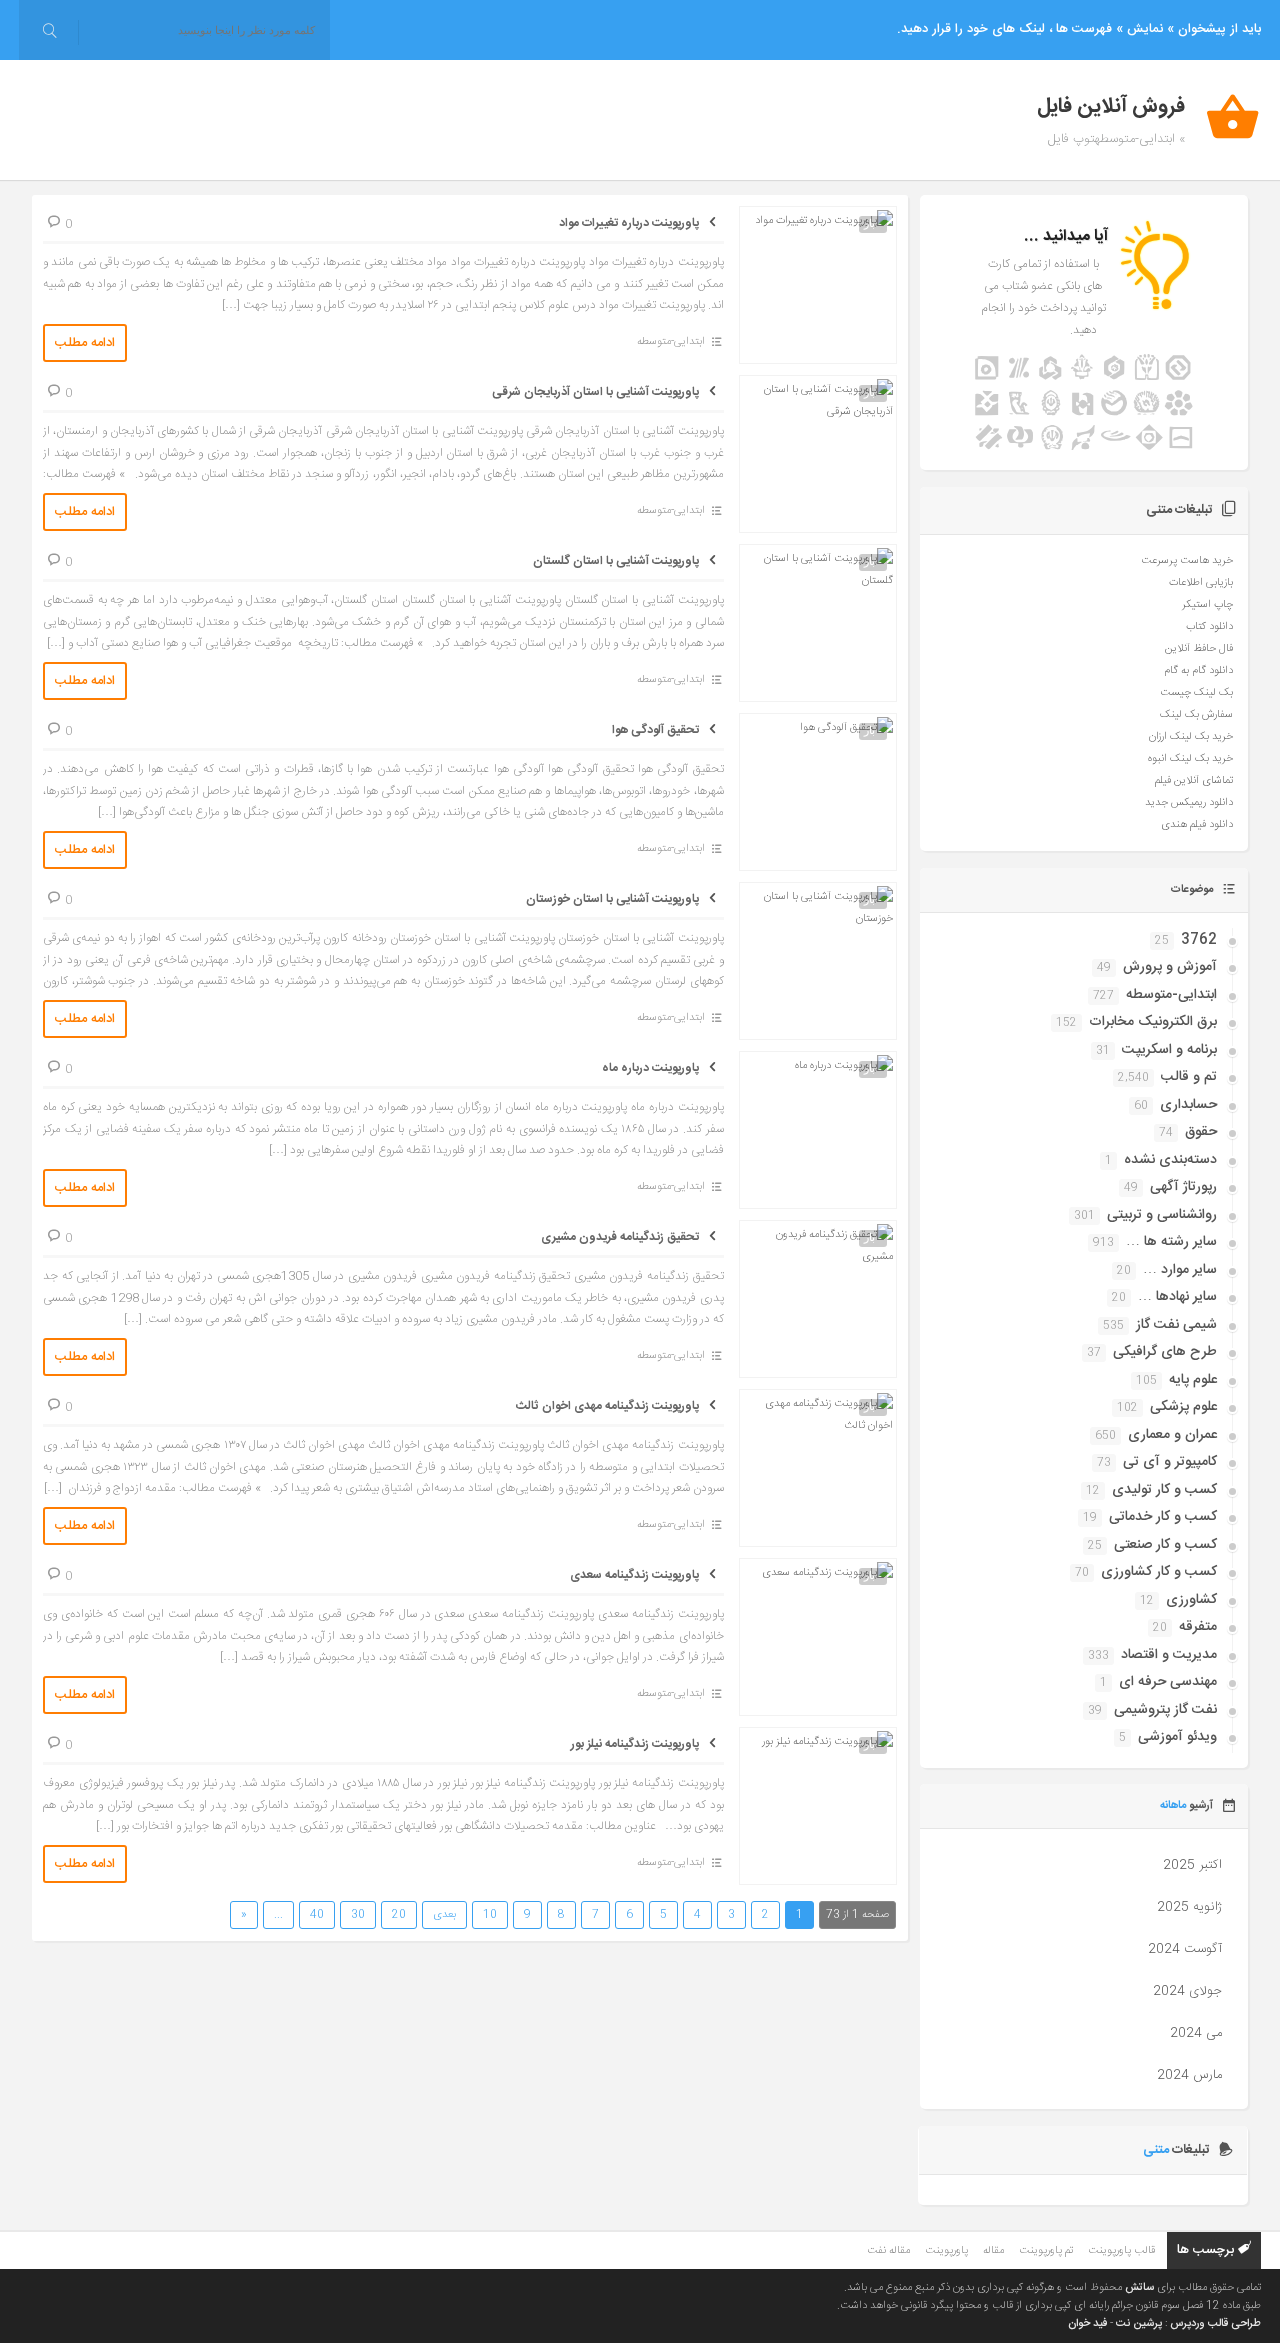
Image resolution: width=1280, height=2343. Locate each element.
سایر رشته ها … (1171, 1242)
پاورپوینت (946, 2251)
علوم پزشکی (1183, 1407)
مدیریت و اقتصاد (1169, 1655)
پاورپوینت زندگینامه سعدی (634, 1575)
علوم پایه (1193, 1380)
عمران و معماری (1172, 1435)
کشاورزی (1191, 1600)
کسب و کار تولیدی (1164, 1490)
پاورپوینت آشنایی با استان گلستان (616, 561)
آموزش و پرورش (1170, 967)
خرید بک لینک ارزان (1191, 737)
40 (317, 1915)
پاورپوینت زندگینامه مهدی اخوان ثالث (607, 1406)
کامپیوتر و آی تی (1170, 1462)
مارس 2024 (1189, 2075)
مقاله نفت (888, 2251)
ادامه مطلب (85, 343)
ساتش (1139, 2288)
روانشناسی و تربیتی (1162, 1215)
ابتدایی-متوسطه (671, 342)
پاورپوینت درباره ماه (650, 1068)
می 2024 (1196, 2033)
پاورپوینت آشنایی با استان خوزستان (612, 899)
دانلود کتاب (1209, 627)
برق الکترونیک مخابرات (1153, 1022)
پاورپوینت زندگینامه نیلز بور (635, 1744)
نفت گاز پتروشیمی (1165, 1710)
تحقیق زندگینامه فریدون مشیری (620, 1237)
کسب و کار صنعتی (1165, 1545)
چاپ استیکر (1207, 605)
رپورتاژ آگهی (1183, 1187)
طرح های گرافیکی (1165, 1352)
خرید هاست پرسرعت (1187, 561)
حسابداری (1188, 1105)
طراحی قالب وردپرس (1215, 2324)
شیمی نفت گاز (1176, 1325)
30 (358, 1915)
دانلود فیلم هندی (1197, 825)
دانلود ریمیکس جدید (1189, 803)
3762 (1199, 940)
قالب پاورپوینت (1121, 2251)
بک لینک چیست (1196, 693)
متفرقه (1198, 1627)
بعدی (444, 1915)
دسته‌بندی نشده (1170, 1160)
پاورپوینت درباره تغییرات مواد (629, 223)
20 (399, 1915)
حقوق (1201, 1132)
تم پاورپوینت (1046, 2251)
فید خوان (1087, 2324)
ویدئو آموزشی (1177, 1737)
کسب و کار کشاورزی (1159, 1572)
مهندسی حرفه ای (1168, 1682)
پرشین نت (1139, 2324)
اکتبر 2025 (1192, 1865)
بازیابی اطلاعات (1201, 583)
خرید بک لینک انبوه (1190, 759)
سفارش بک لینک (1196, 715)
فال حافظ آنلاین (1199, 649)
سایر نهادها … (1177, 1297)
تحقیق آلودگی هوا (655, 730)
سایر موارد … (1180, 1270)
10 (490, 1915)
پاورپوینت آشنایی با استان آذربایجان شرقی (595, 392)
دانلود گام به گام (1198, 671)
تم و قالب (1189, 1077)
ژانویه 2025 (1189, 1907)
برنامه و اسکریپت (1169, 1050)
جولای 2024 (1187, 1991)
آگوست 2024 (1185, 1949)
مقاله (993, 2251)
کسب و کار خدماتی (1163, 1517)
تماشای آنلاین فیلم (1194, 781)
